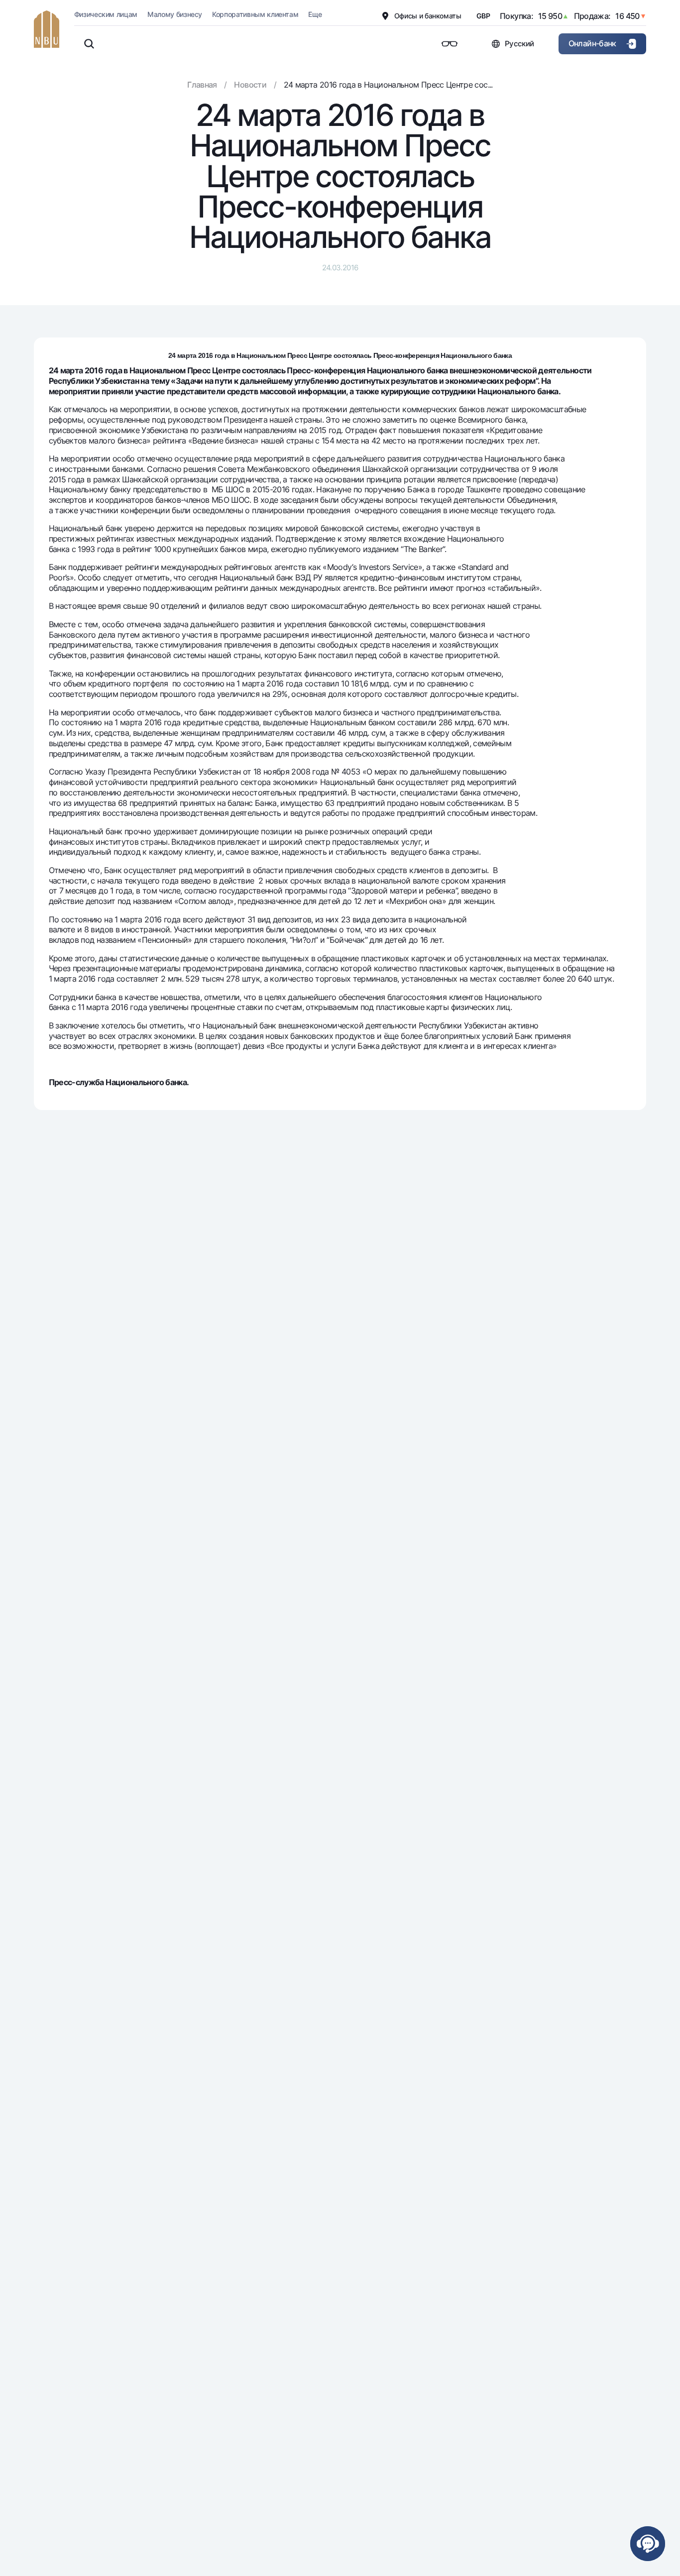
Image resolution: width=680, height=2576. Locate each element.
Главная (202, 85)
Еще (315, 14)
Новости (250, 85)
